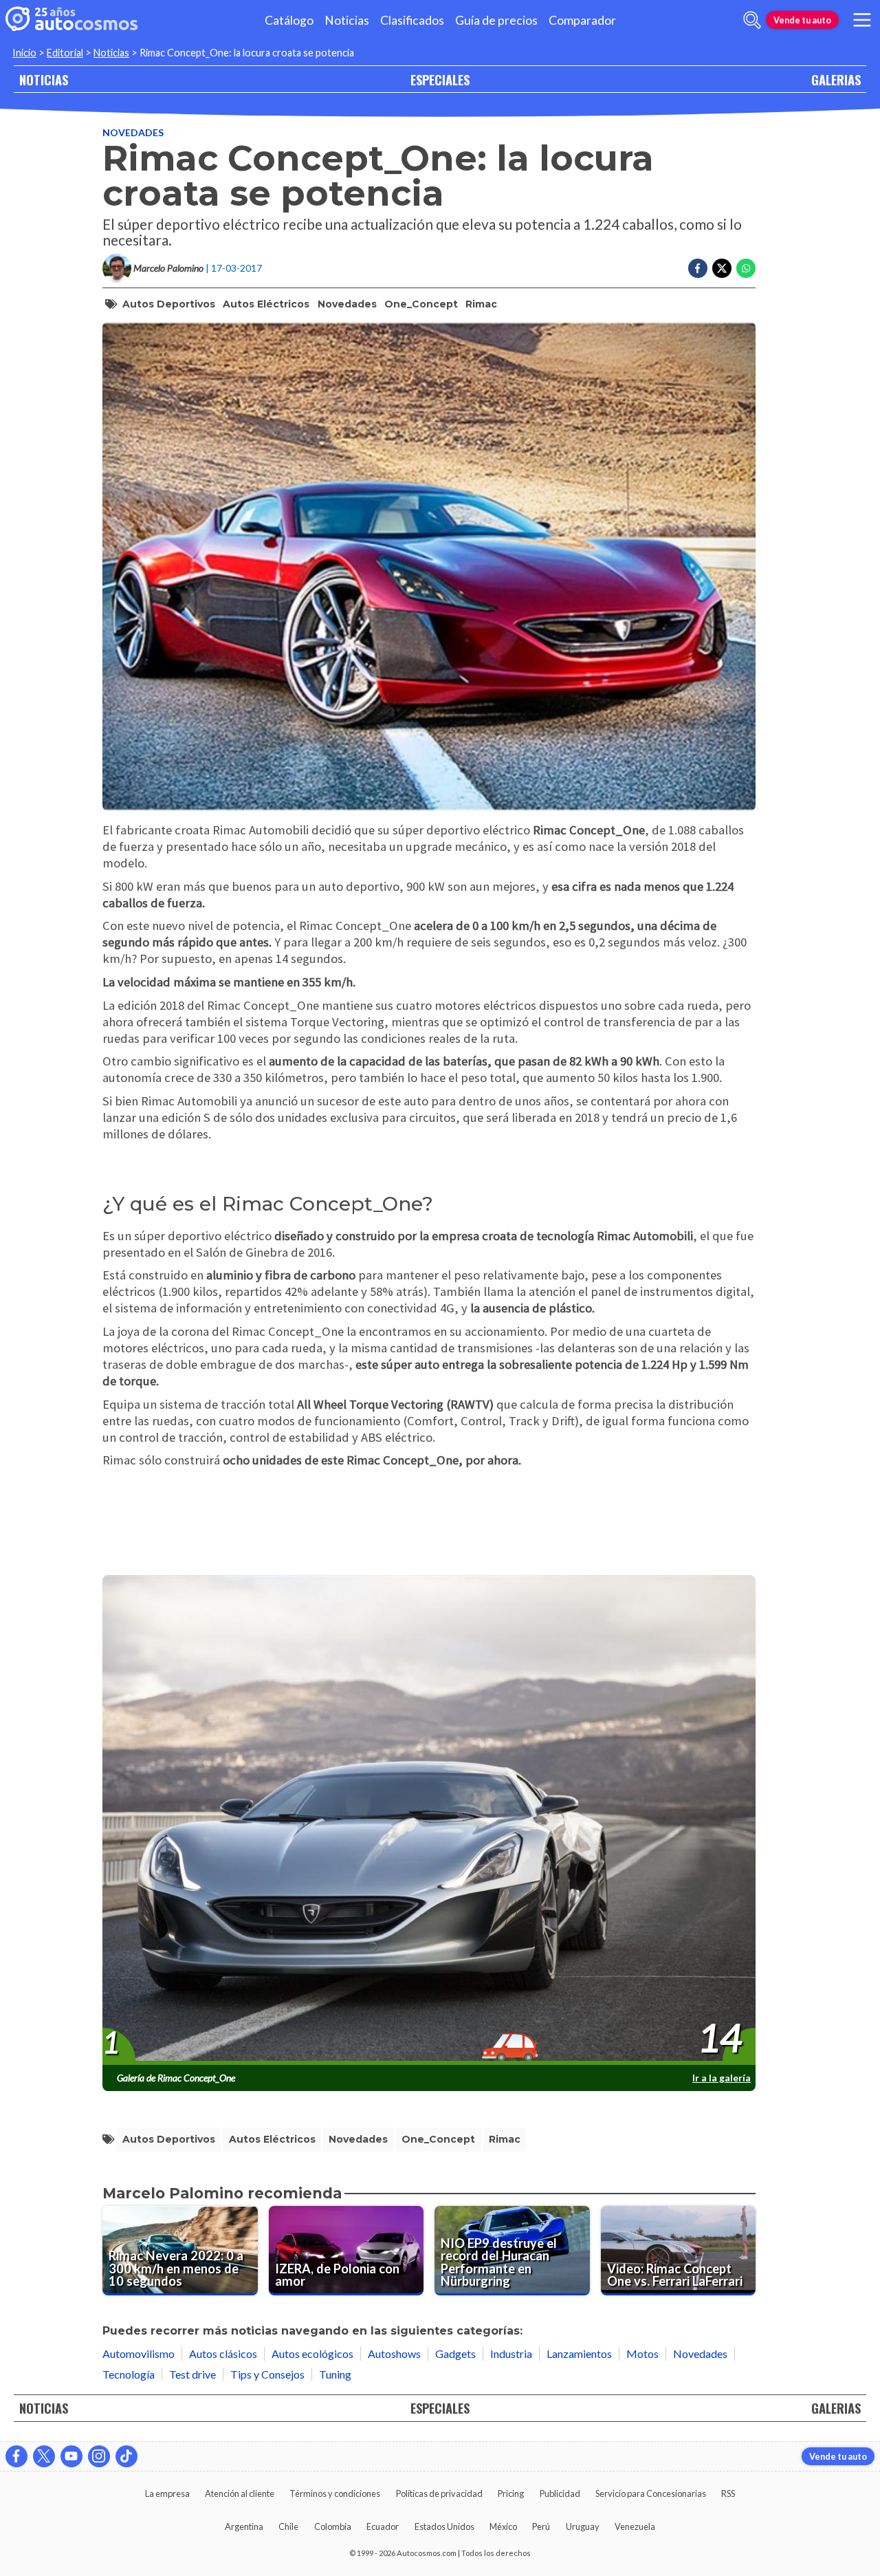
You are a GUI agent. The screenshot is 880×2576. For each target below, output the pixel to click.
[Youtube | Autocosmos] (71, 2456)
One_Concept (421, 304)
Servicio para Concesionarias (651, 2493)
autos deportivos (169, 304)
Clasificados (412, 20)
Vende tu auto (802, 20)
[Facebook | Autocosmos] (16, 2456)
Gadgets (455, 2353)
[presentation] (429, 1821)
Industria (511, 2353)
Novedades (133, 132)
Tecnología (129, 2374)
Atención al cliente (240, 2493)
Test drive (192, 2374)
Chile (288, 2526)
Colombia (333, 2526)
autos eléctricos (266, 304)
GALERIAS (836, 79)
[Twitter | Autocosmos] (44, 2456)
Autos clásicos (223, 2353)
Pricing (511, 2493)
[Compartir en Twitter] (722, 268)
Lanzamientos (579, 2353)
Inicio (24, 53)
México (503, 2526)
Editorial (65, 53)
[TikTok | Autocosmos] (126, 2456)
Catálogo (289, 20)
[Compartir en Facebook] (698, 268)
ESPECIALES (440, 79)
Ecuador (383, 2526)
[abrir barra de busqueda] (752, 20)
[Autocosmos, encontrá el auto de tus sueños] (71, 20)
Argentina (244, 2526)
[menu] (862, 20)
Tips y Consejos (267, 2374)
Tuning (335, 2374)
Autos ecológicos (312, 2353)
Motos (642, 2353)
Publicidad (560, 2493)
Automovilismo (139, 2353)
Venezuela (635, 2526)
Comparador (582, 20)
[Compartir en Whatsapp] (746, 268)
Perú (541, 2526)
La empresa (167, 2493)
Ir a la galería (722, 2078)
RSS (728, 2493)
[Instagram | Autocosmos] (99, 2456)
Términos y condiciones (335, 2493)
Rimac (481, 304)
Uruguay (583, 2526)
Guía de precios (496, 20)
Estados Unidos (444, 2526)
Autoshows (394, 2353)
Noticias (347, 20)
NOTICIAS (44, 79)
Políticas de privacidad (439, 2493)
